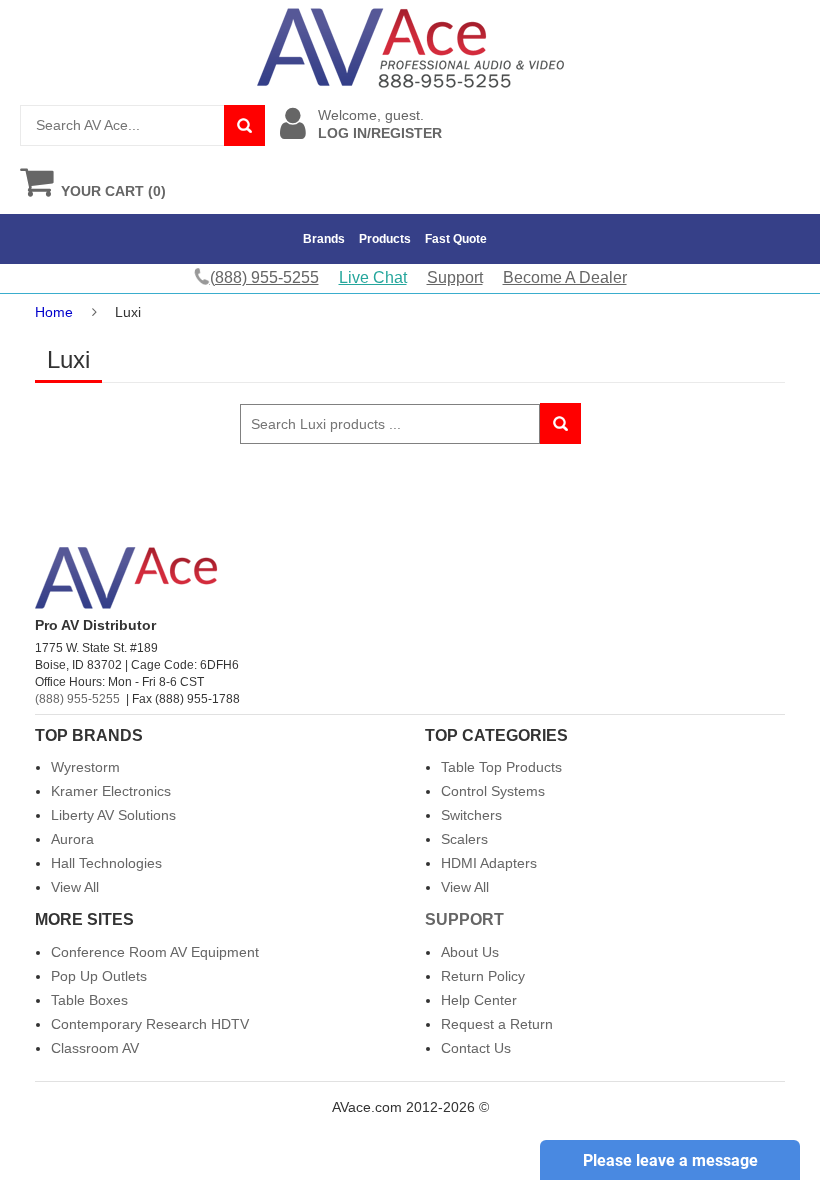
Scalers (464, 839)
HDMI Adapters (489, 863)
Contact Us (476, 1048)
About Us (470, 952)
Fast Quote (456, 239)
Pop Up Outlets (99, 976)
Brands (324, 239)
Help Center (479, 1000)
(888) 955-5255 (77, 699)
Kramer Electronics (111, 791)
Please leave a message (670, 1160)
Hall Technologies (106, 863)
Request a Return (497, 1024)
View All (75, 887)
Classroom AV (95, 1048)
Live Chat (373, 277)
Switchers (471, 815)
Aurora (72, 839)
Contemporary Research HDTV (150, 1024)
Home (54, 312)
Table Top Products (501, 767)
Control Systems (493, 791)
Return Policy (483, 976)
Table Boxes (89, 1000)
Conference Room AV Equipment (155, 952)
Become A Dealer (565, 277)
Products (385, 239)
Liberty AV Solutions (113, 815)
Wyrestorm (85, 767)
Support (455, 277)
